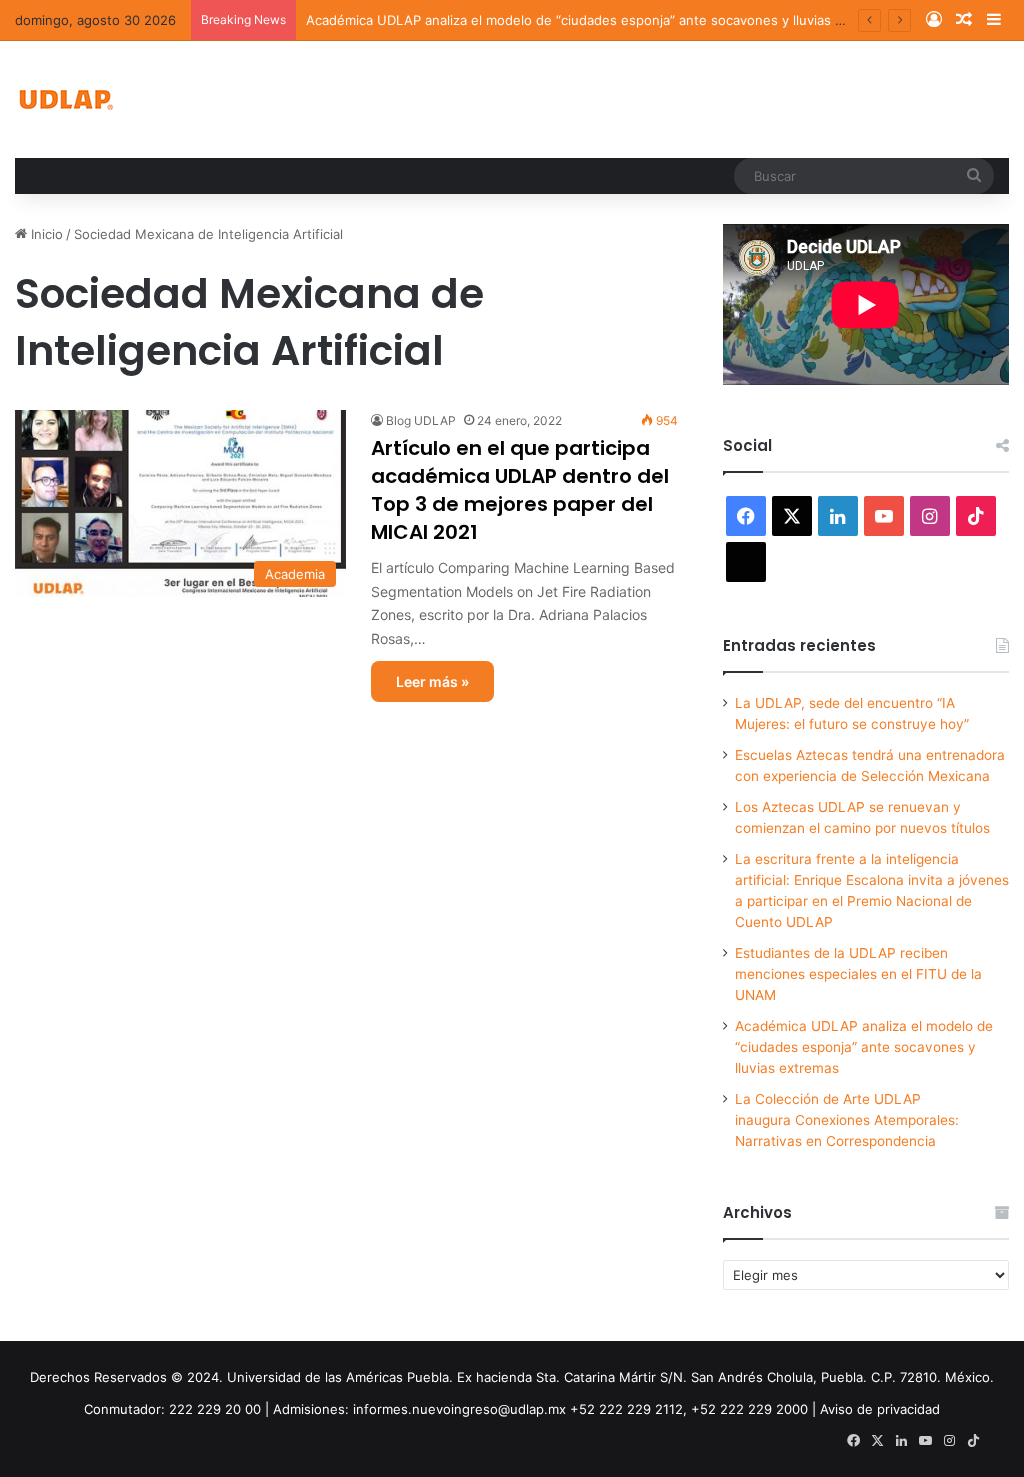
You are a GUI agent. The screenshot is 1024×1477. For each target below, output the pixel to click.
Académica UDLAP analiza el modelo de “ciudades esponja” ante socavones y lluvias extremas (599, 20)
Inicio (45, 234)
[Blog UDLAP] (65, 99)
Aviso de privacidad (880, 1409)
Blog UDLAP (421, 420)
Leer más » (432, 681)
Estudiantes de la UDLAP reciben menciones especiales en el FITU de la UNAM (858, 974)
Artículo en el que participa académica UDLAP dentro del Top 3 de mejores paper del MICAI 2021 (520, 490)
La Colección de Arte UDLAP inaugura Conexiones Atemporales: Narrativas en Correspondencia (847, 1120)
